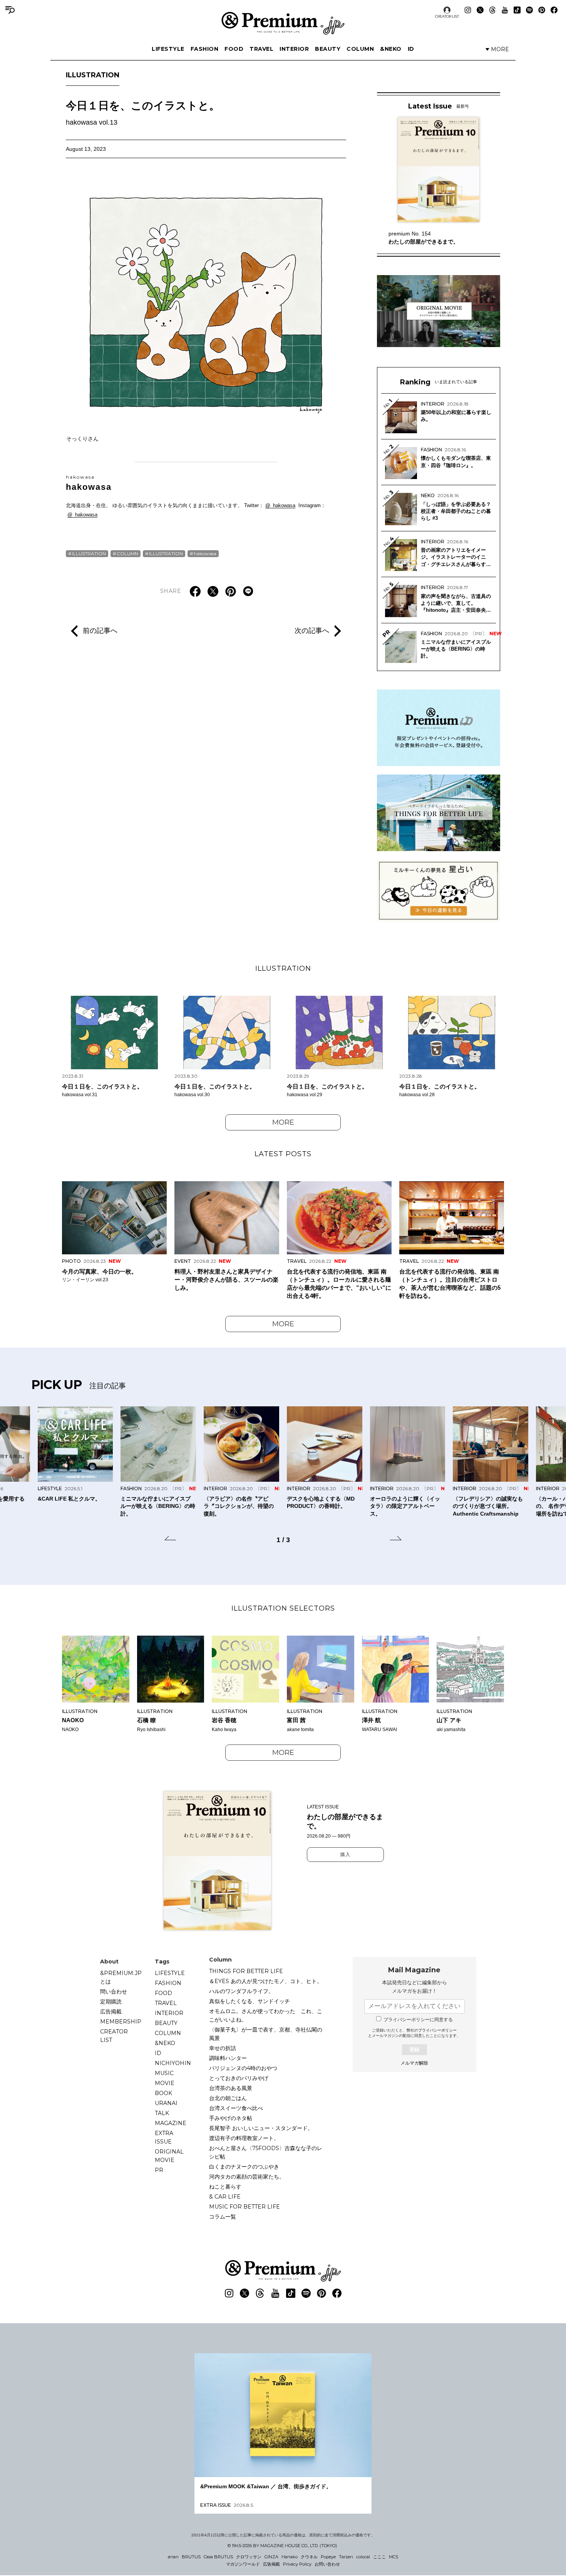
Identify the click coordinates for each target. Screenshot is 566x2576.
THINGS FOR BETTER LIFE (246, 1971)
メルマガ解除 (414, 2063)
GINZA (271, 2557)
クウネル (309, 2557)
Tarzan (346, 2557)
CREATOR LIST (447, 16)
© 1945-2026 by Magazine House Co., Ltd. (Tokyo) (282, 2546)
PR (159, 2170)
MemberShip (121, 2022)
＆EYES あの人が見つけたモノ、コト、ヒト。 (266, 1981)
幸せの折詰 (223, 2048)
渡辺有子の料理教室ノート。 (244, 2138)
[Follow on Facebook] (554, 10)
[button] (170, 1539)
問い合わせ (114, 1992)
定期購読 (111, 2002)
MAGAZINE (171, 2123)
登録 (414, 2049)
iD (411, 49)
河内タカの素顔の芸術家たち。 (247, 2177)
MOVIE (165, 2083)
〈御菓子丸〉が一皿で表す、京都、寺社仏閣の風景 (266, 2034)
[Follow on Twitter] (480, 10)
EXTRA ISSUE (164, 2137)
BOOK (163, 2093)
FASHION (205, 49)
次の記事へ (312, 631)
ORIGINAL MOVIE (169, 2156)
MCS (394, 2557)
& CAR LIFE (225, 2197)
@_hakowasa (280, 505)
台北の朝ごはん (228, 2098)
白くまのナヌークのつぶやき (244, 2167)
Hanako (290, 2557)
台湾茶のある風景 (231, 2088)
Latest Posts (283, 1154)
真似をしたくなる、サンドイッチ (250, 2001)
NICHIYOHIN (173, 2063)
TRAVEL (261, 49)
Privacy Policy (297, 2564)
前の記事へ (100, 631)
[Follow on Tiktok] (517, 10)
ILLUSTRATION (93, 75)
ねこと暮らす (225, 2187)
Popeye (328, 2557)
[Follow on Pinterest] (542, 10)
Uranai (166, 2103)
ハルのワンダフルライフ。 (241, 1991)
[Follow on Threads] (492, 10)
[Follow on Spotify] (529, 10)
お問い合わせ (327, 2564)
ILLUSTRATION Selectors (283, 1608)
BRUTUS (191, 2557)
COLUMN (360, 49)
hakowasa (89, 483)
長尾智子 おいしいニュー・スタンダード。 (261, 2128)
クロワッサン (249, 2557)
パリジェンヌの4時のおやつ (243, 2068)
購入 (345, 1855)
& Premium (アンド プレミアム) (283, 23)
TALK (162, 2113)
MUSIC (164, 2073)
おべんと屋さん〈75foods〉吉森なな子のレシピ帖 (266, 2152)
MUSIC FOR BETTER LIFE (244, 2207)
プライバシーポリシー (437, 2030)
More (283, 1122)
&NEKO (391, 49)
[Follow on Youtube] (505, 10)
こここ (379, 2557)
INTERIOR (294, 49)
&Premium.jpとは (121, 1977)
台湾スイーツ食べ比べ (236, 2108)
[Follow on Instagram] (468, 10)
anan (173, 2557)
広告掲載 (111, 2012)
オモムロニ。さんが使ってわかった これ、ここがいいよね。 (266, 2015)
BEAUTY (328, 49)
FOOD (234, 49)
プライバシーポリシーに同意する (418, 2020)
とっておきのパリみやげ (239, 2078)
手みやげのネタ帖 (231, 2118)
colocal (363, 2557)
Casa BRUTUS (218, 2557)
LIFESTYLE (168, 49)
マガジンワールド (243, 2564)
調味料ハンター (228, 2058)
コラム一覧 (223, 2217)
